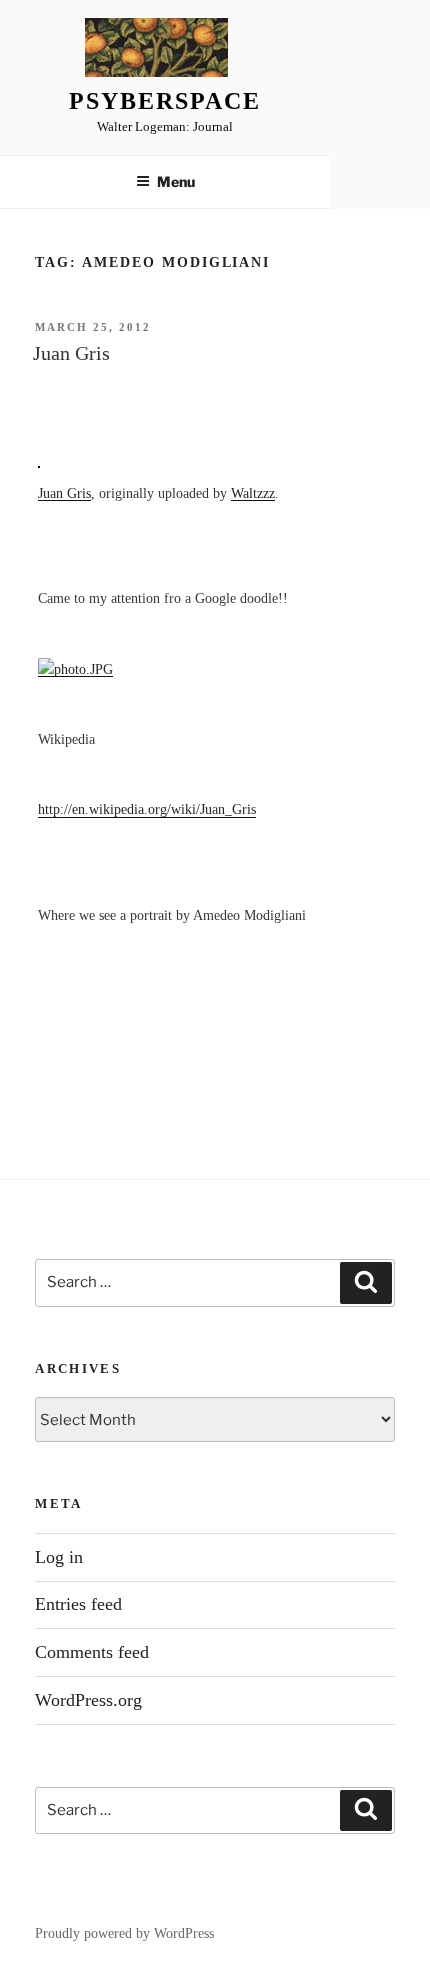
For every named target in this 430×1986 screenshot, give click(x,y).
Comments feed (92, 1652)
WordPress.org (88, 1700)
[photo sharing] (39, 462)
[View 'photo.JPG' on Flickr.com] (75, 669)
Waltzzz (253, 493)
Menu (176, 181)
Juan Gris (71, 353)
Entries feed (78, 1604)
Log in (59, 1557)
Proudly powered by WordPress (124, 1933)
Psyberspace (164, 101)
